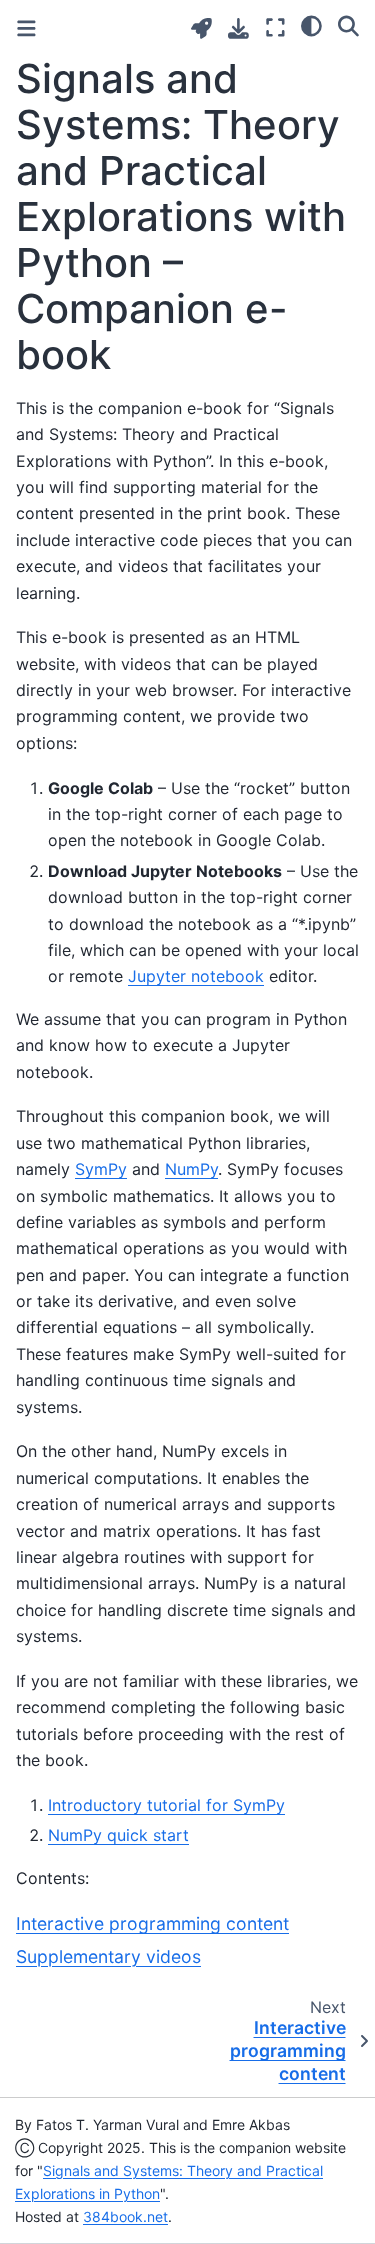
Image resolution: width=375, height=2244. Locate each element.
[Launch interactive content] (201, 28)
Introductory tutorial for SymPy (166, 1805)
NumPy (191, 1169)
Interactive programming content (152, 1923)
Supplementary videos (108, 1956)
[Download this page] (238, 28)
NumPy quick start (118, 1835)
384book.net (125, 2216)
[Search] (348, 25)
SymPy (101, 1169)
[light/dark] (311, 25)
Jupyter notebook (196, 976)
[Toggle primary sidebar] (26, 28)
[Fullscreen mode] (275, 27)
